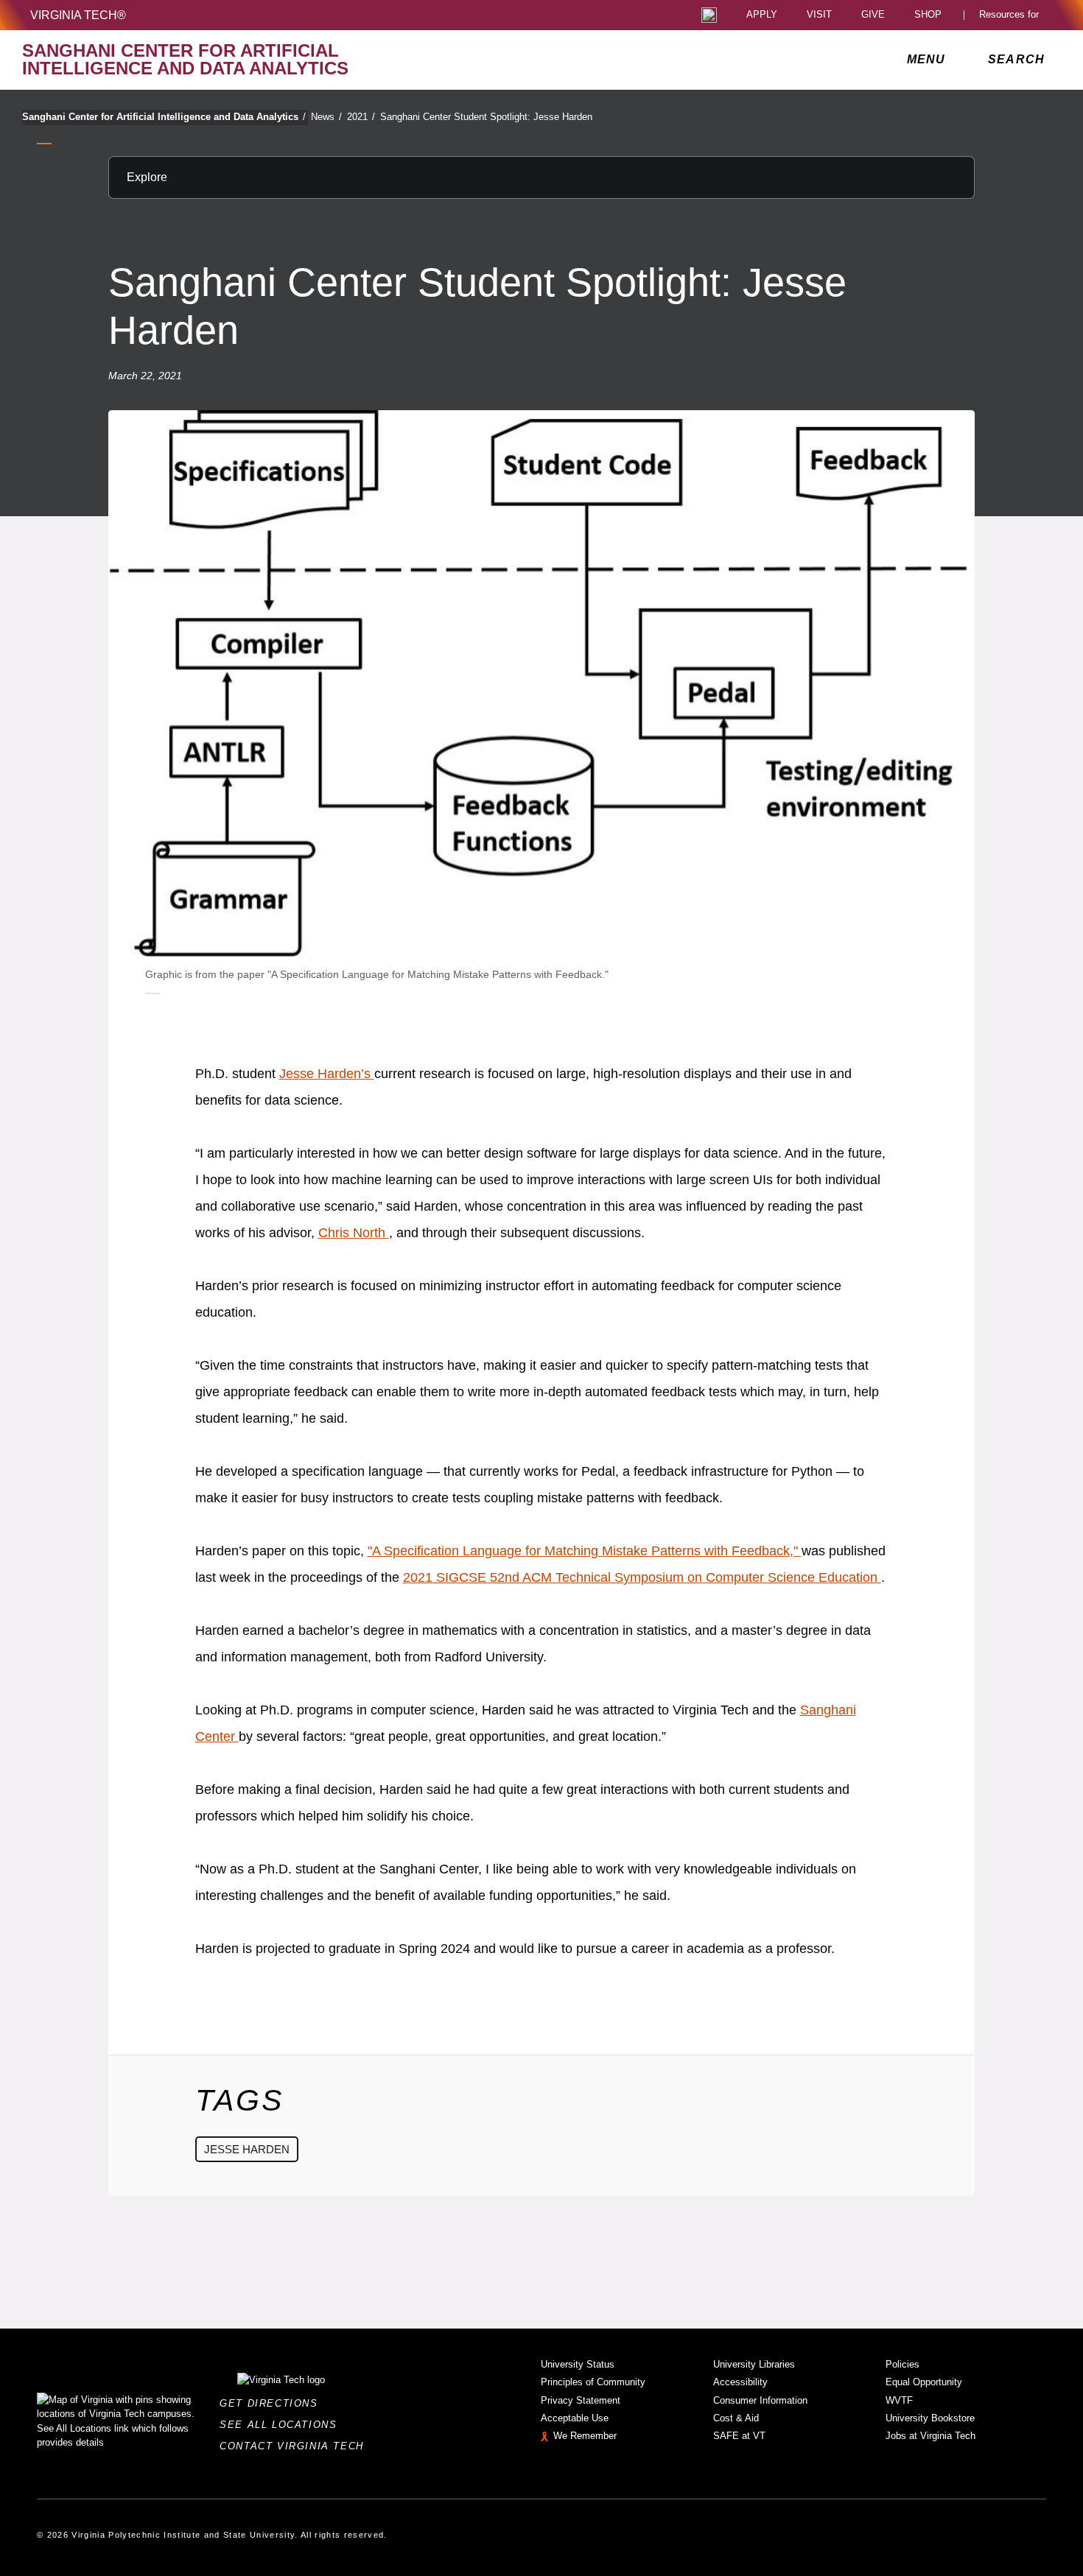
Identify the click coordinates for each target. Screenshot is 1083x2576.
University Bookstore (930, 2418)
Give (873, 15)
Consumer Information (760, 2400)
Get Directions (273, 2403)
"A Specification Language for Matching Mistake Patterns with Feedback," (585, 1551)
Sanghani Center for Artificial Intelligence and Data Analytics (164, 117)
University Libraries (754, 2364)
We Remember (585, 2436)
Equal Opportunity (924, 2382)
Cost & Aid (736, 2418)
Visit (819, 15)
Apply (762, 15)
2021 (361, 117)
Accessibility (740, 2382)
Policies (902, 2364)
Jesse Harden (247, 2149)
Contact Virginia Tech (296, 2446)
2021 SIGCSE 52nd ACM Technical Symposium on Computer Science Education (642, 1577)
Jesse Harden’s (327, 1074)
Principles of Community (593, 2382)
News (326, 117)
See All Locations (282, 2425)
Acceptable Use (575, 2418)
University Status (578, 2364)
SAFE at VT (739, 2436)
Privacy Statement (581, 2400)
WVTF (899, 2400)
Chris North (354, 1233)
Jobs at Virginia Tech (930, 2436)
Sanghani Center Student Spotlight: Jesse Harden (486, 117)
